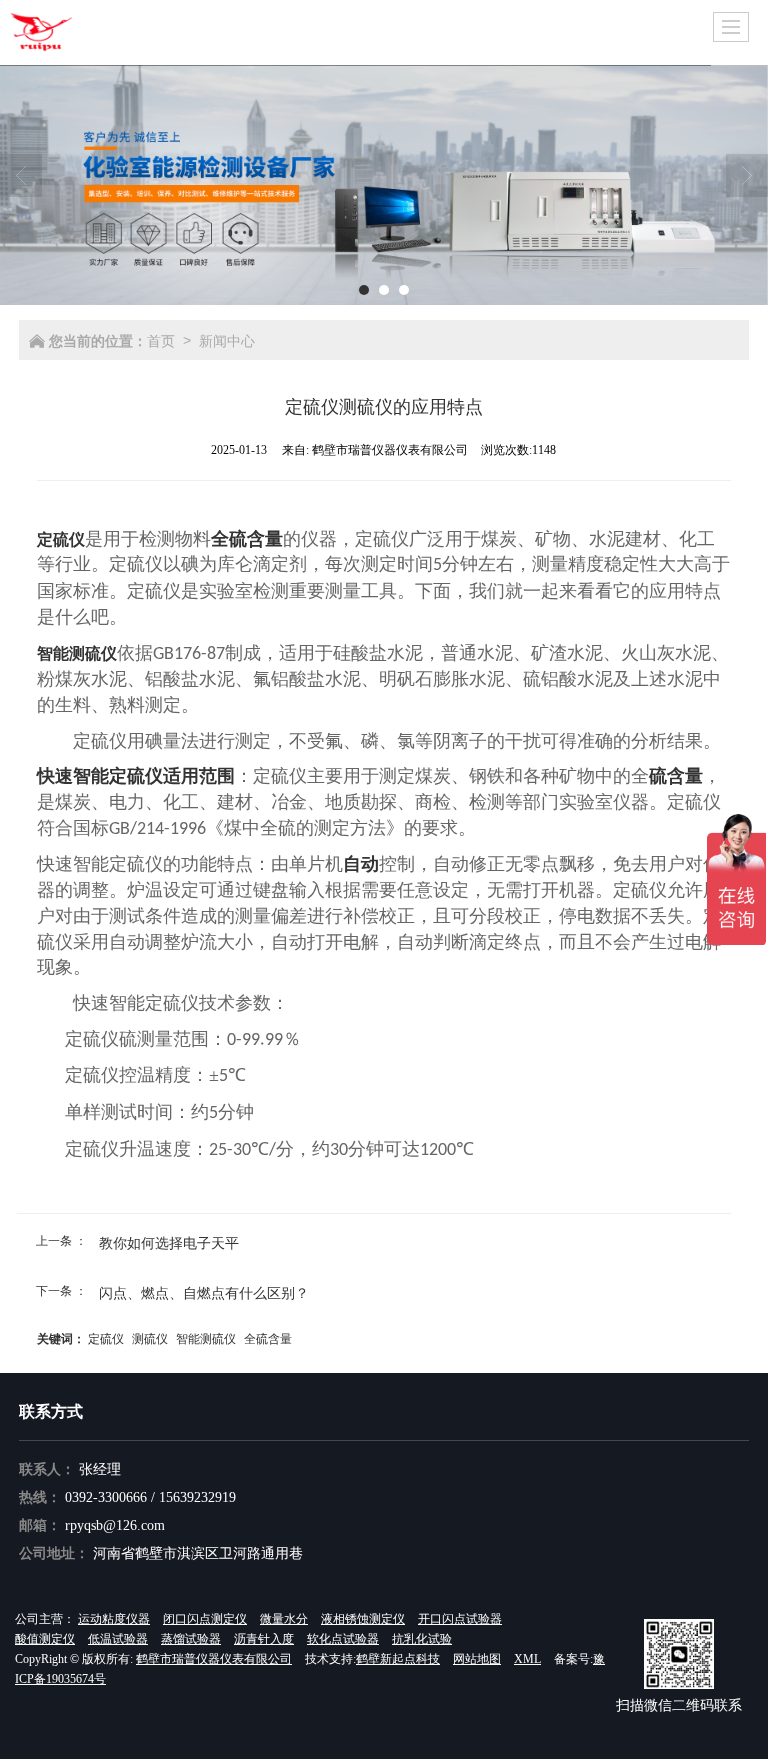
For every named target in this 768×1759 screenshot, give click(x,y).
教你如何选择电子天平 (169, 1242)
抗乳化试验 (422, 1639)
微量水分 (284, 1619)
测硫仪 (150, 1337)
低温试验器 (118, 1639)
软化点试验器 (343, 1639)
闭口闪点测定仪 (205, 1619)
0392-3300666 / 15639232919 (150, 1497)
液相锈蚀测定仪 (363, 1619)
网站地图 (477, 1659)
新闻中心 (227, 340)
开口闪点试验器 (460, 1619)
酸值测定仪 (45, 1639)
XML (527, 1659)
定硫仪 (106, 1337)
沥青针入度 (264, 1639)
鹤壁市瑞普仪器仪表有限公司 (214, 1659)
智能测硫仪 (206, 1337)
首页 (161, 340)
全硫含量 (268, 1337)
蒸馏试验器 (191, 1639)
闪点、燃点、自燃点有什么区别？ (204, 1292)
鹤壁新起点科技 (398, 1659)
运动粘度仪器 (114, 1619)
